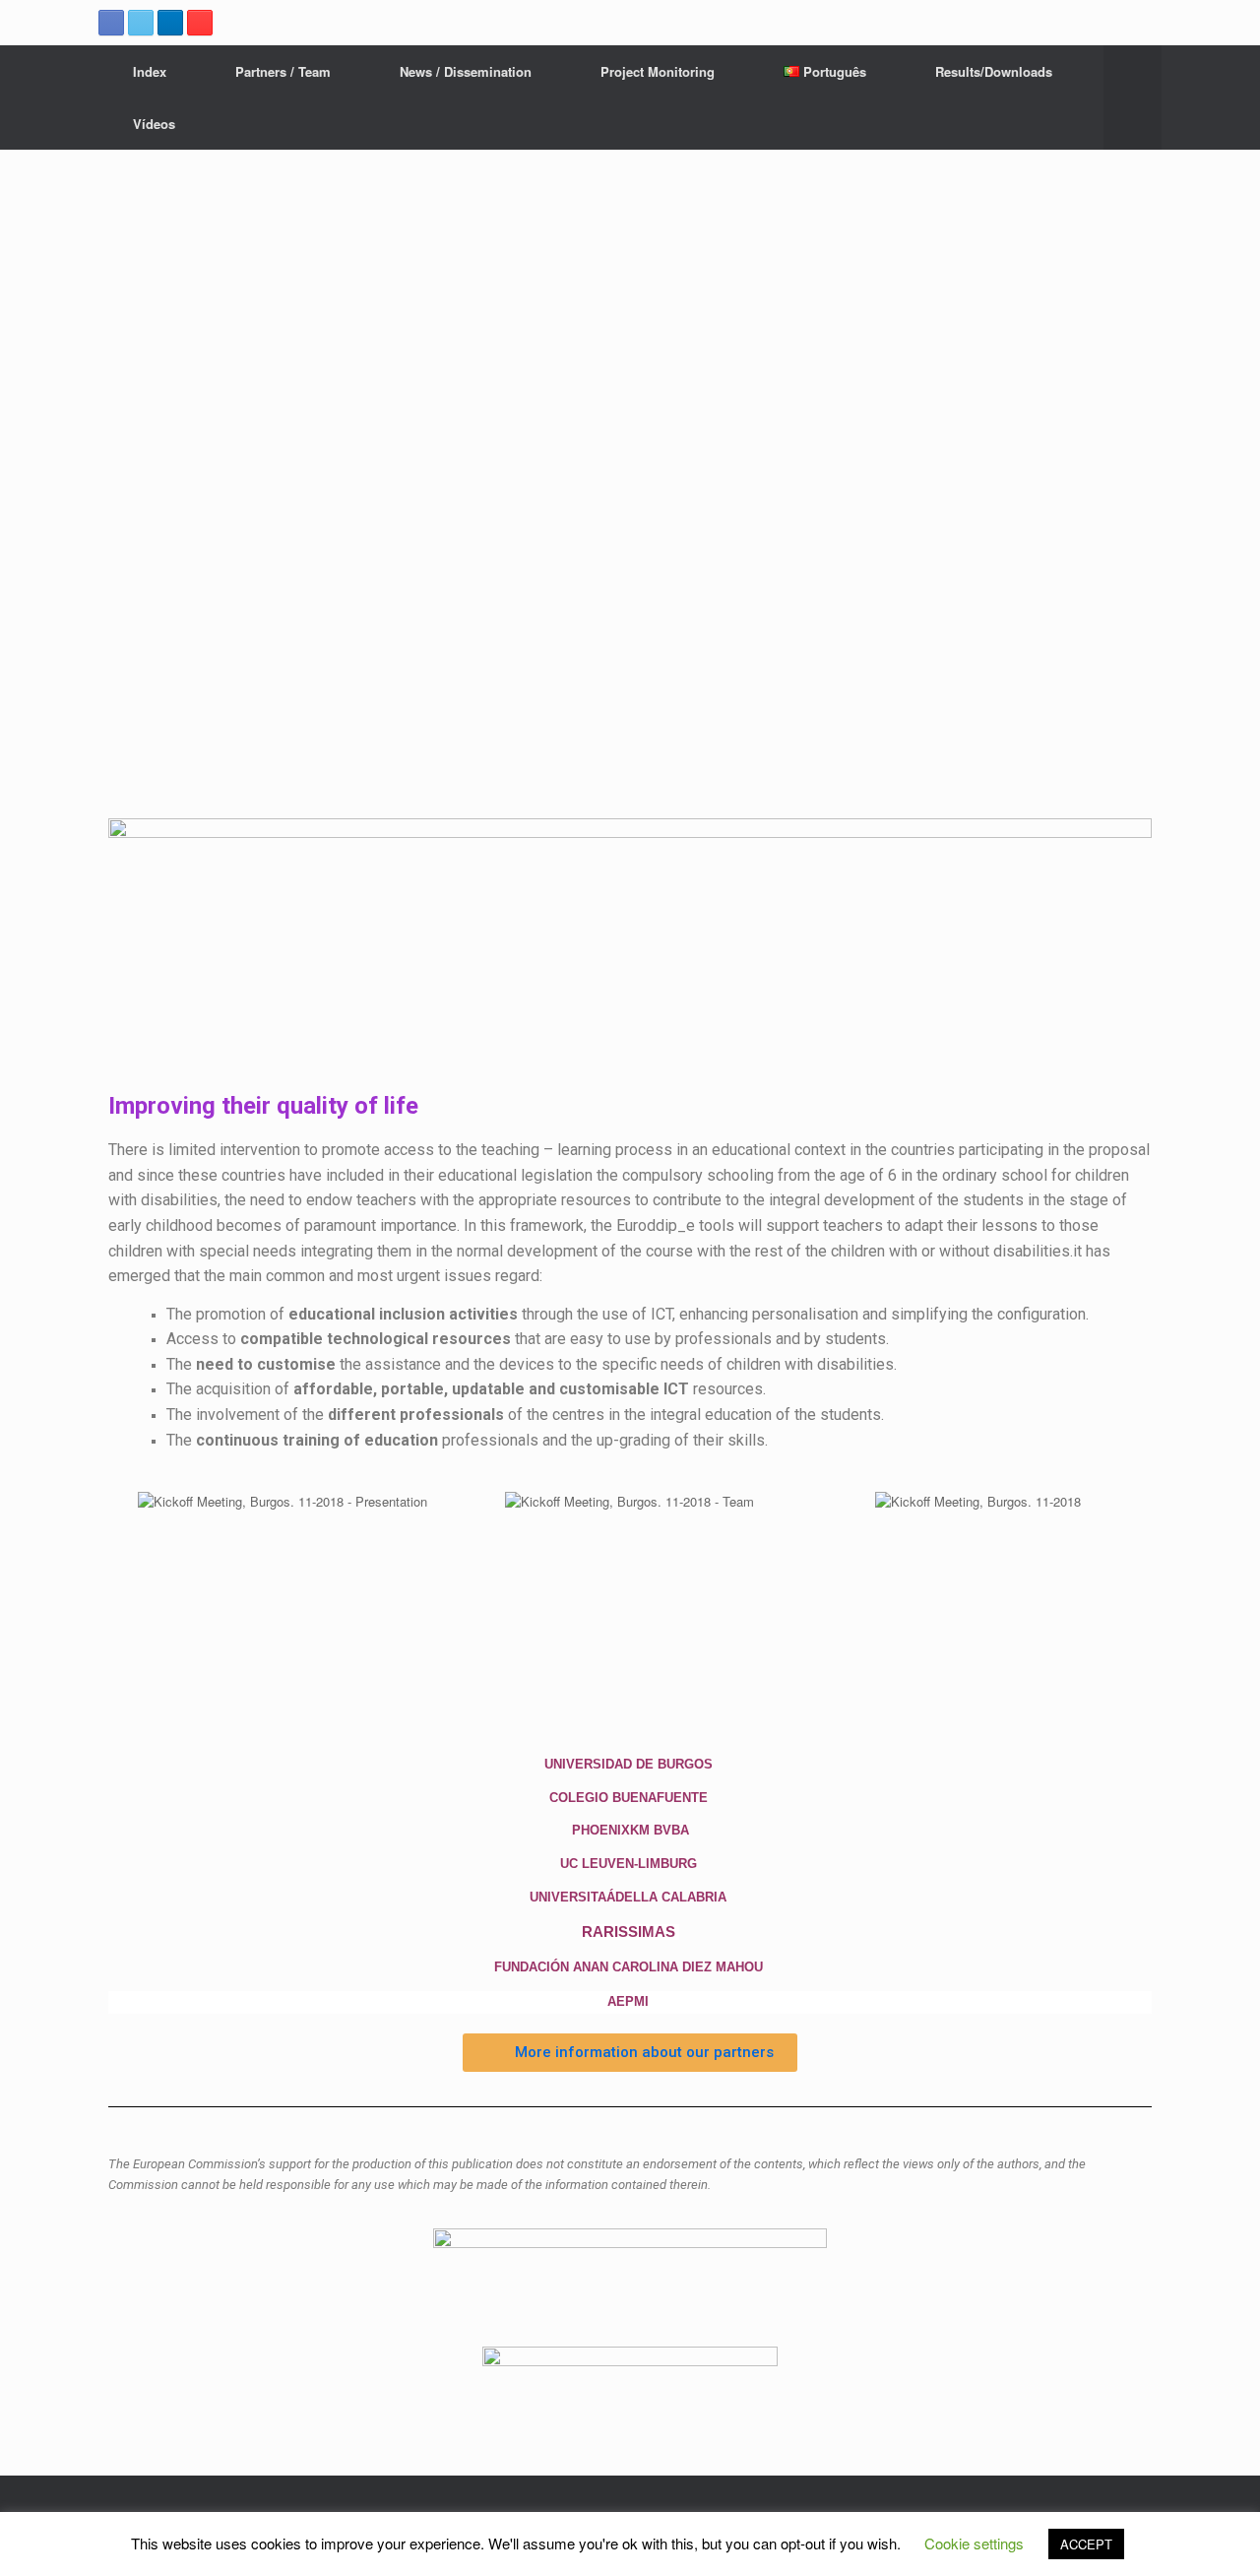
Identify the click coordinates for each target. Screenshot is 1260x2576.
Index (150, 71)
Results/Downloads (994, 71)
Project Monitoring (658, 71)
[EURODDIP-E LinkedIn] (170, 23)
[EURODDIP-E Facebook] (111, 23)
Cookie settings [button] (974, 2543)
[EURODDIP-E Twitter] (141, 23)
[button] (630, 2053)
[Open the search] (1133, 97)
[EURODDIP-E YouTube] (200, 23)
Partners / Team (283, 71)
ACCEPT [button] (1086, 2544)
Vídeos (154, 124)
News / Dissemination (466, 71)
